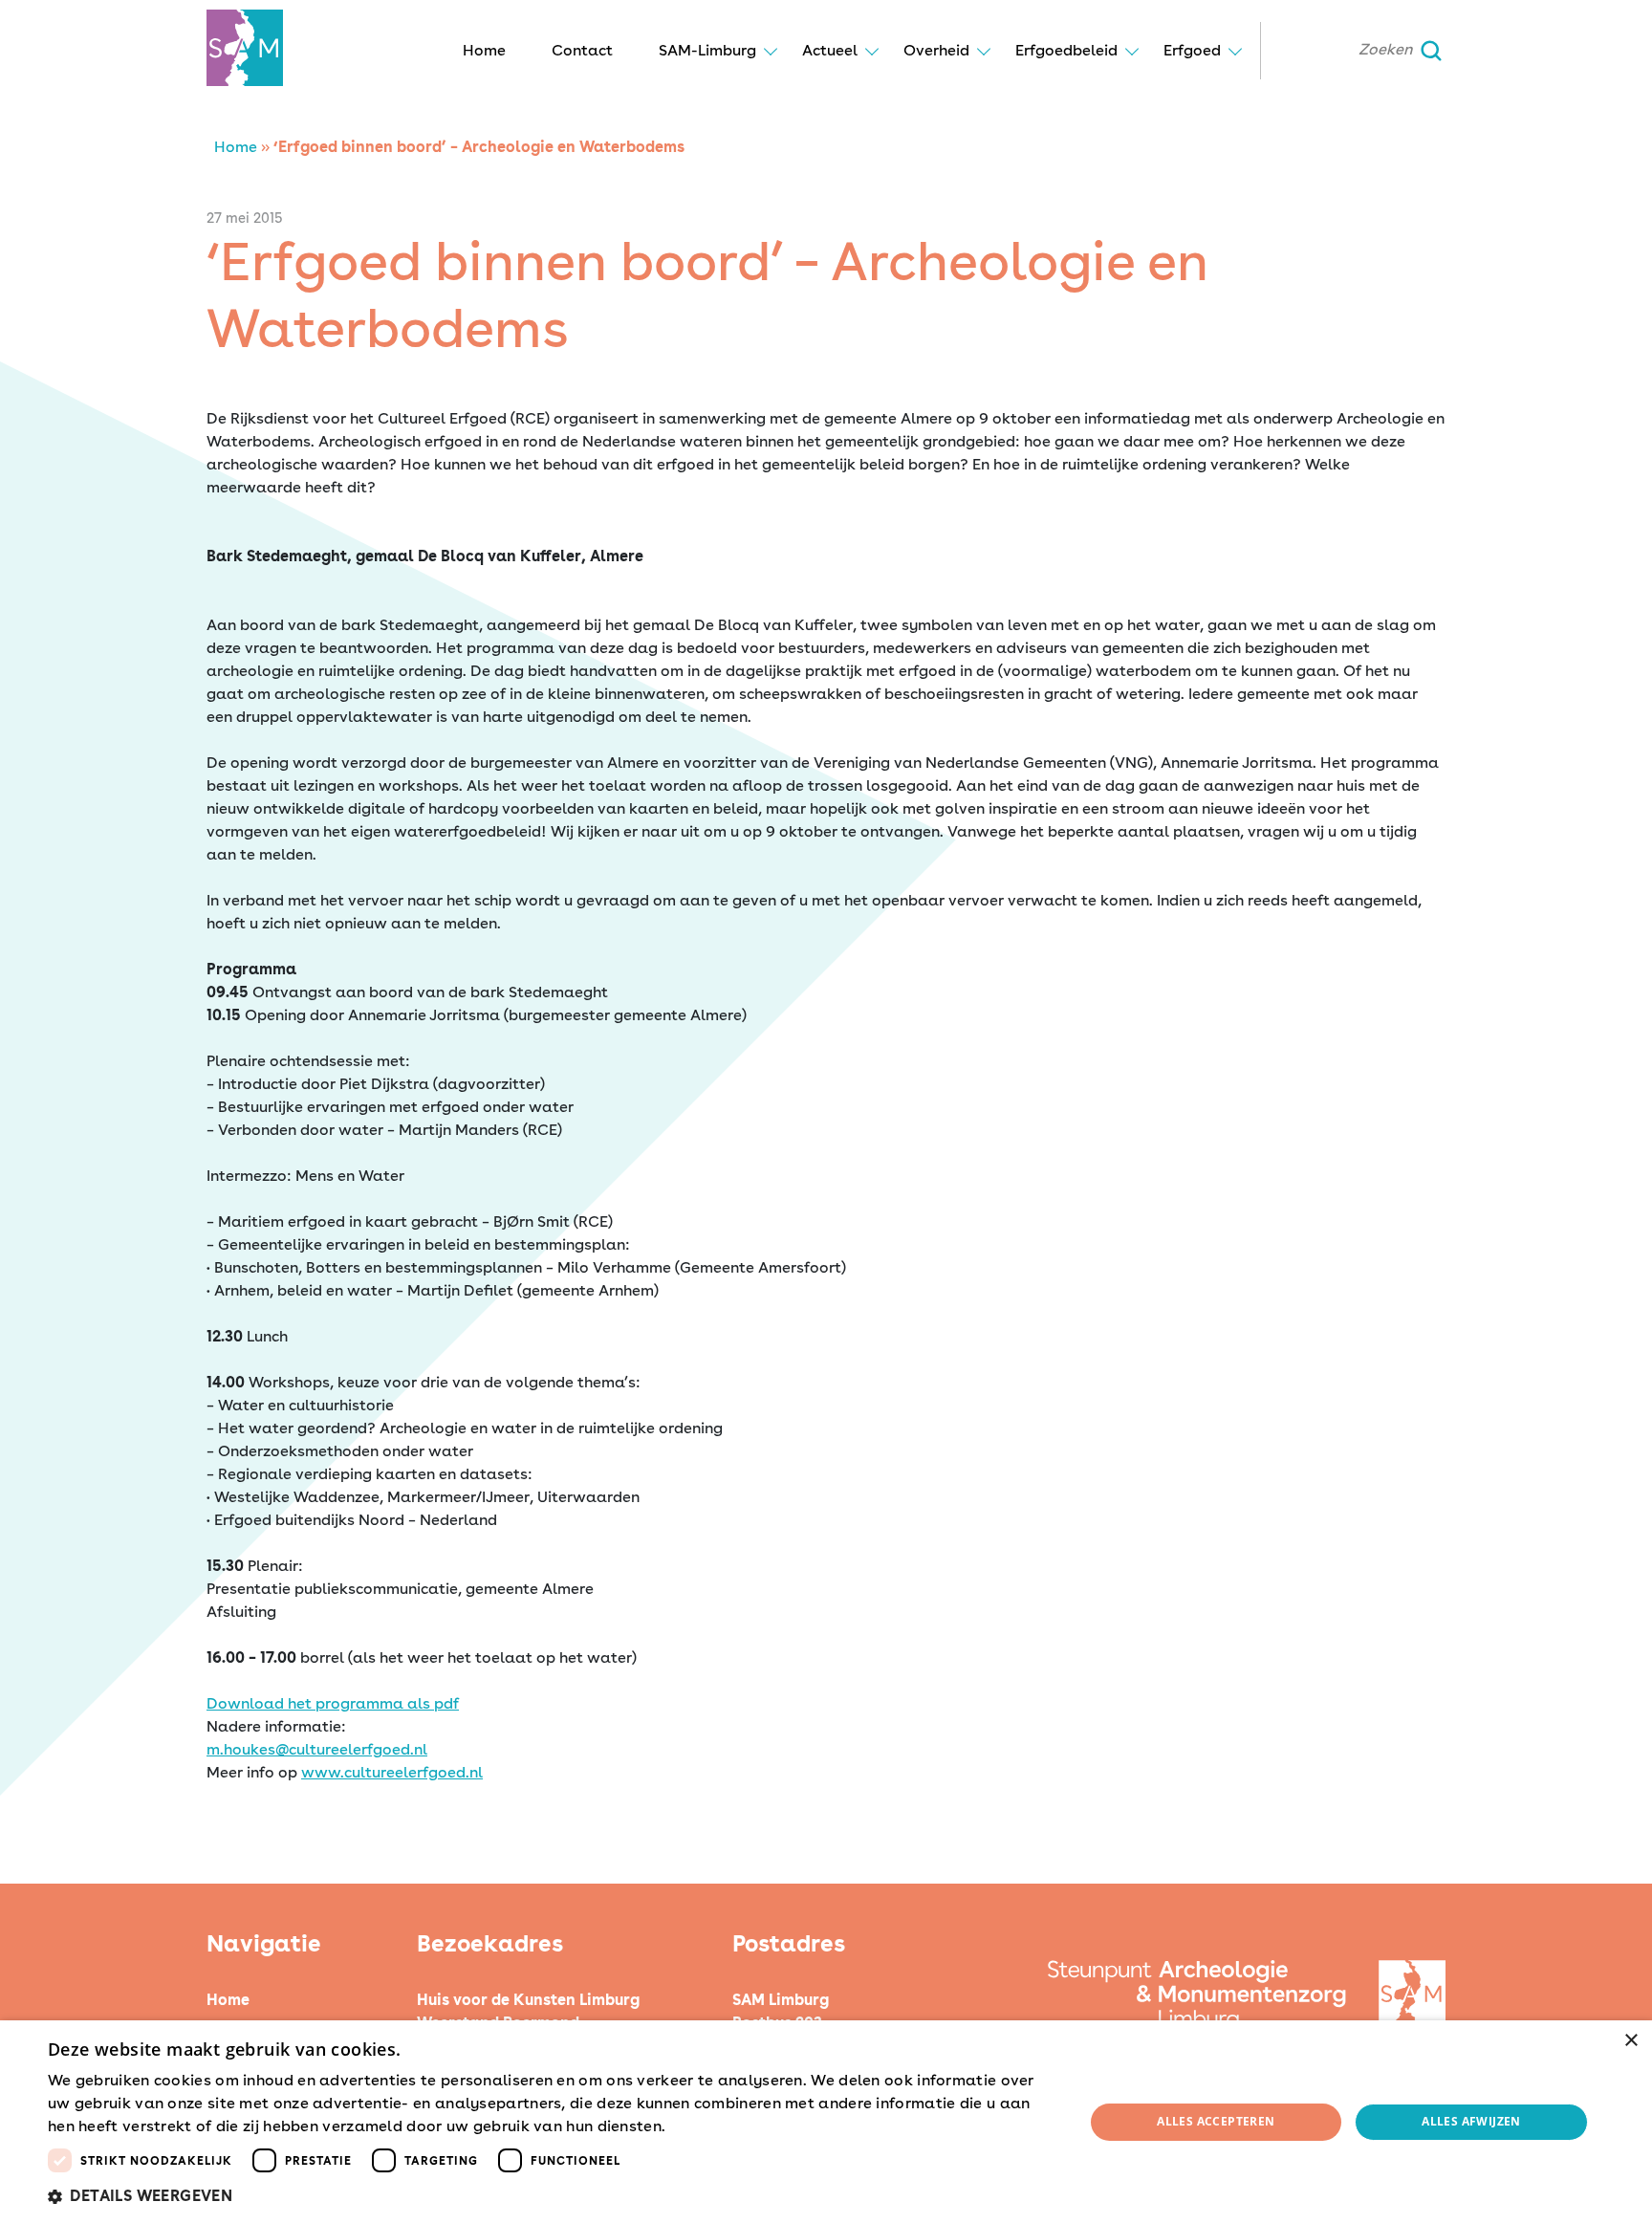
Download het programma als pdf (333, 1703)
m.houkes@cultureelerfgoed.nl (317, 1749)
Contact (582, 50)
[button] (551, 2196)
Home (484, 50)
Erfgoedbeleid (1066, 50)
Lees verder (704, 2127)
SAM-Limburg (707, 50)
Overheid (936, 50)
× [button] (1630, 2041)
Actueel (830, 50)
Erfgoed (1192, 50)
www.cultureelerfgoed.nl (392, 1772)
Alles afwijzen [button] (1471, 2121)
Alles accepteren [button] (1216, 2121)
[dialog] (826, 2122)
